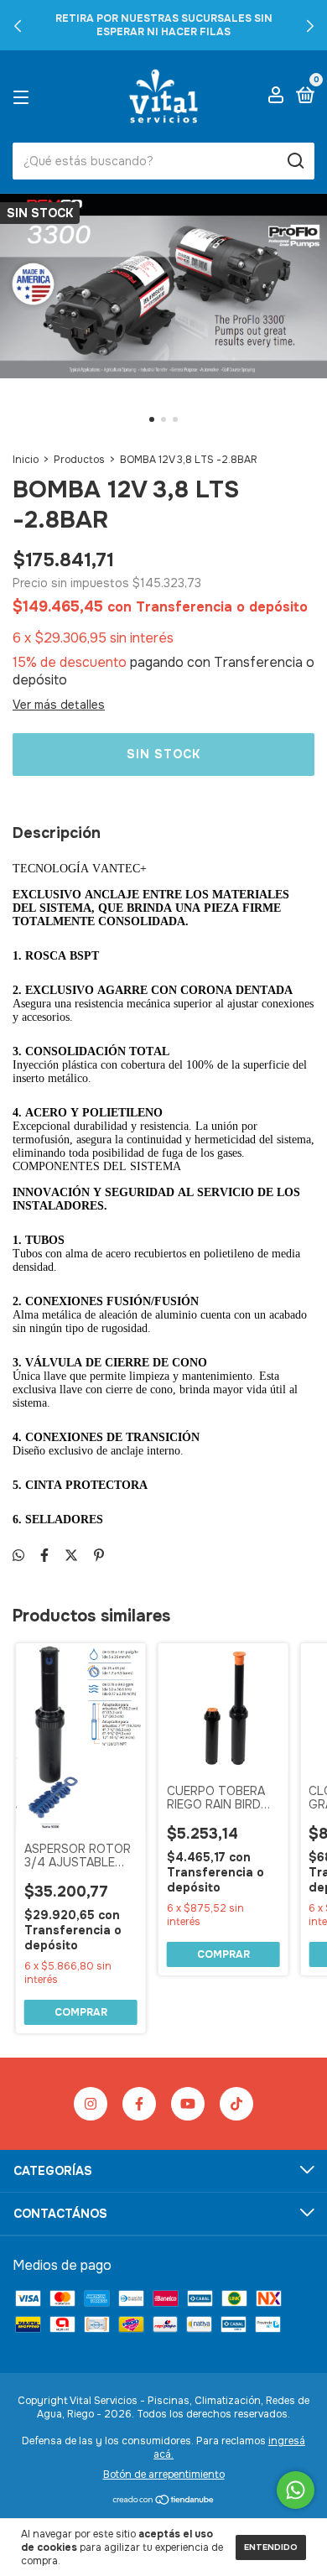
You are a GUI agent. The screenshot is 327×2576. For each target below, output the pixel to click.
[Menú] (24, 96)
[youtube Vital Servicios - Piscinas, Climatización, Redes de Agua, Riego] (188, 2104)
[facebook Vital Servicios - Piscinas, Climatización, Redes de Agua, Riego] (139, 2104)
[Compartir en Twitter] (71, 1556)
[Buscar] (295, 161)
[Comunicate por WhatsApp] (296, 2490)
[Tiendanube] (164, 2501)
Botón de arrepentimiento (164, 2475)
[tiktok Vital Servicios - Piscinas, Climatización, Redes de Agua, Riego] (236, 2104)
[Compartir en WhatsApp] (18, 1556)
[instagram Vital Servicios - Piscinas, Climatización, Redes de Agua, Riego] (91, 2104)
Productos (79, 460)
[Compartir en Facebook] (44, 1556)
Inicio (26, 460)
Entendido (271, 2547)
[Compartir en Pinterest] (99, 1556)
